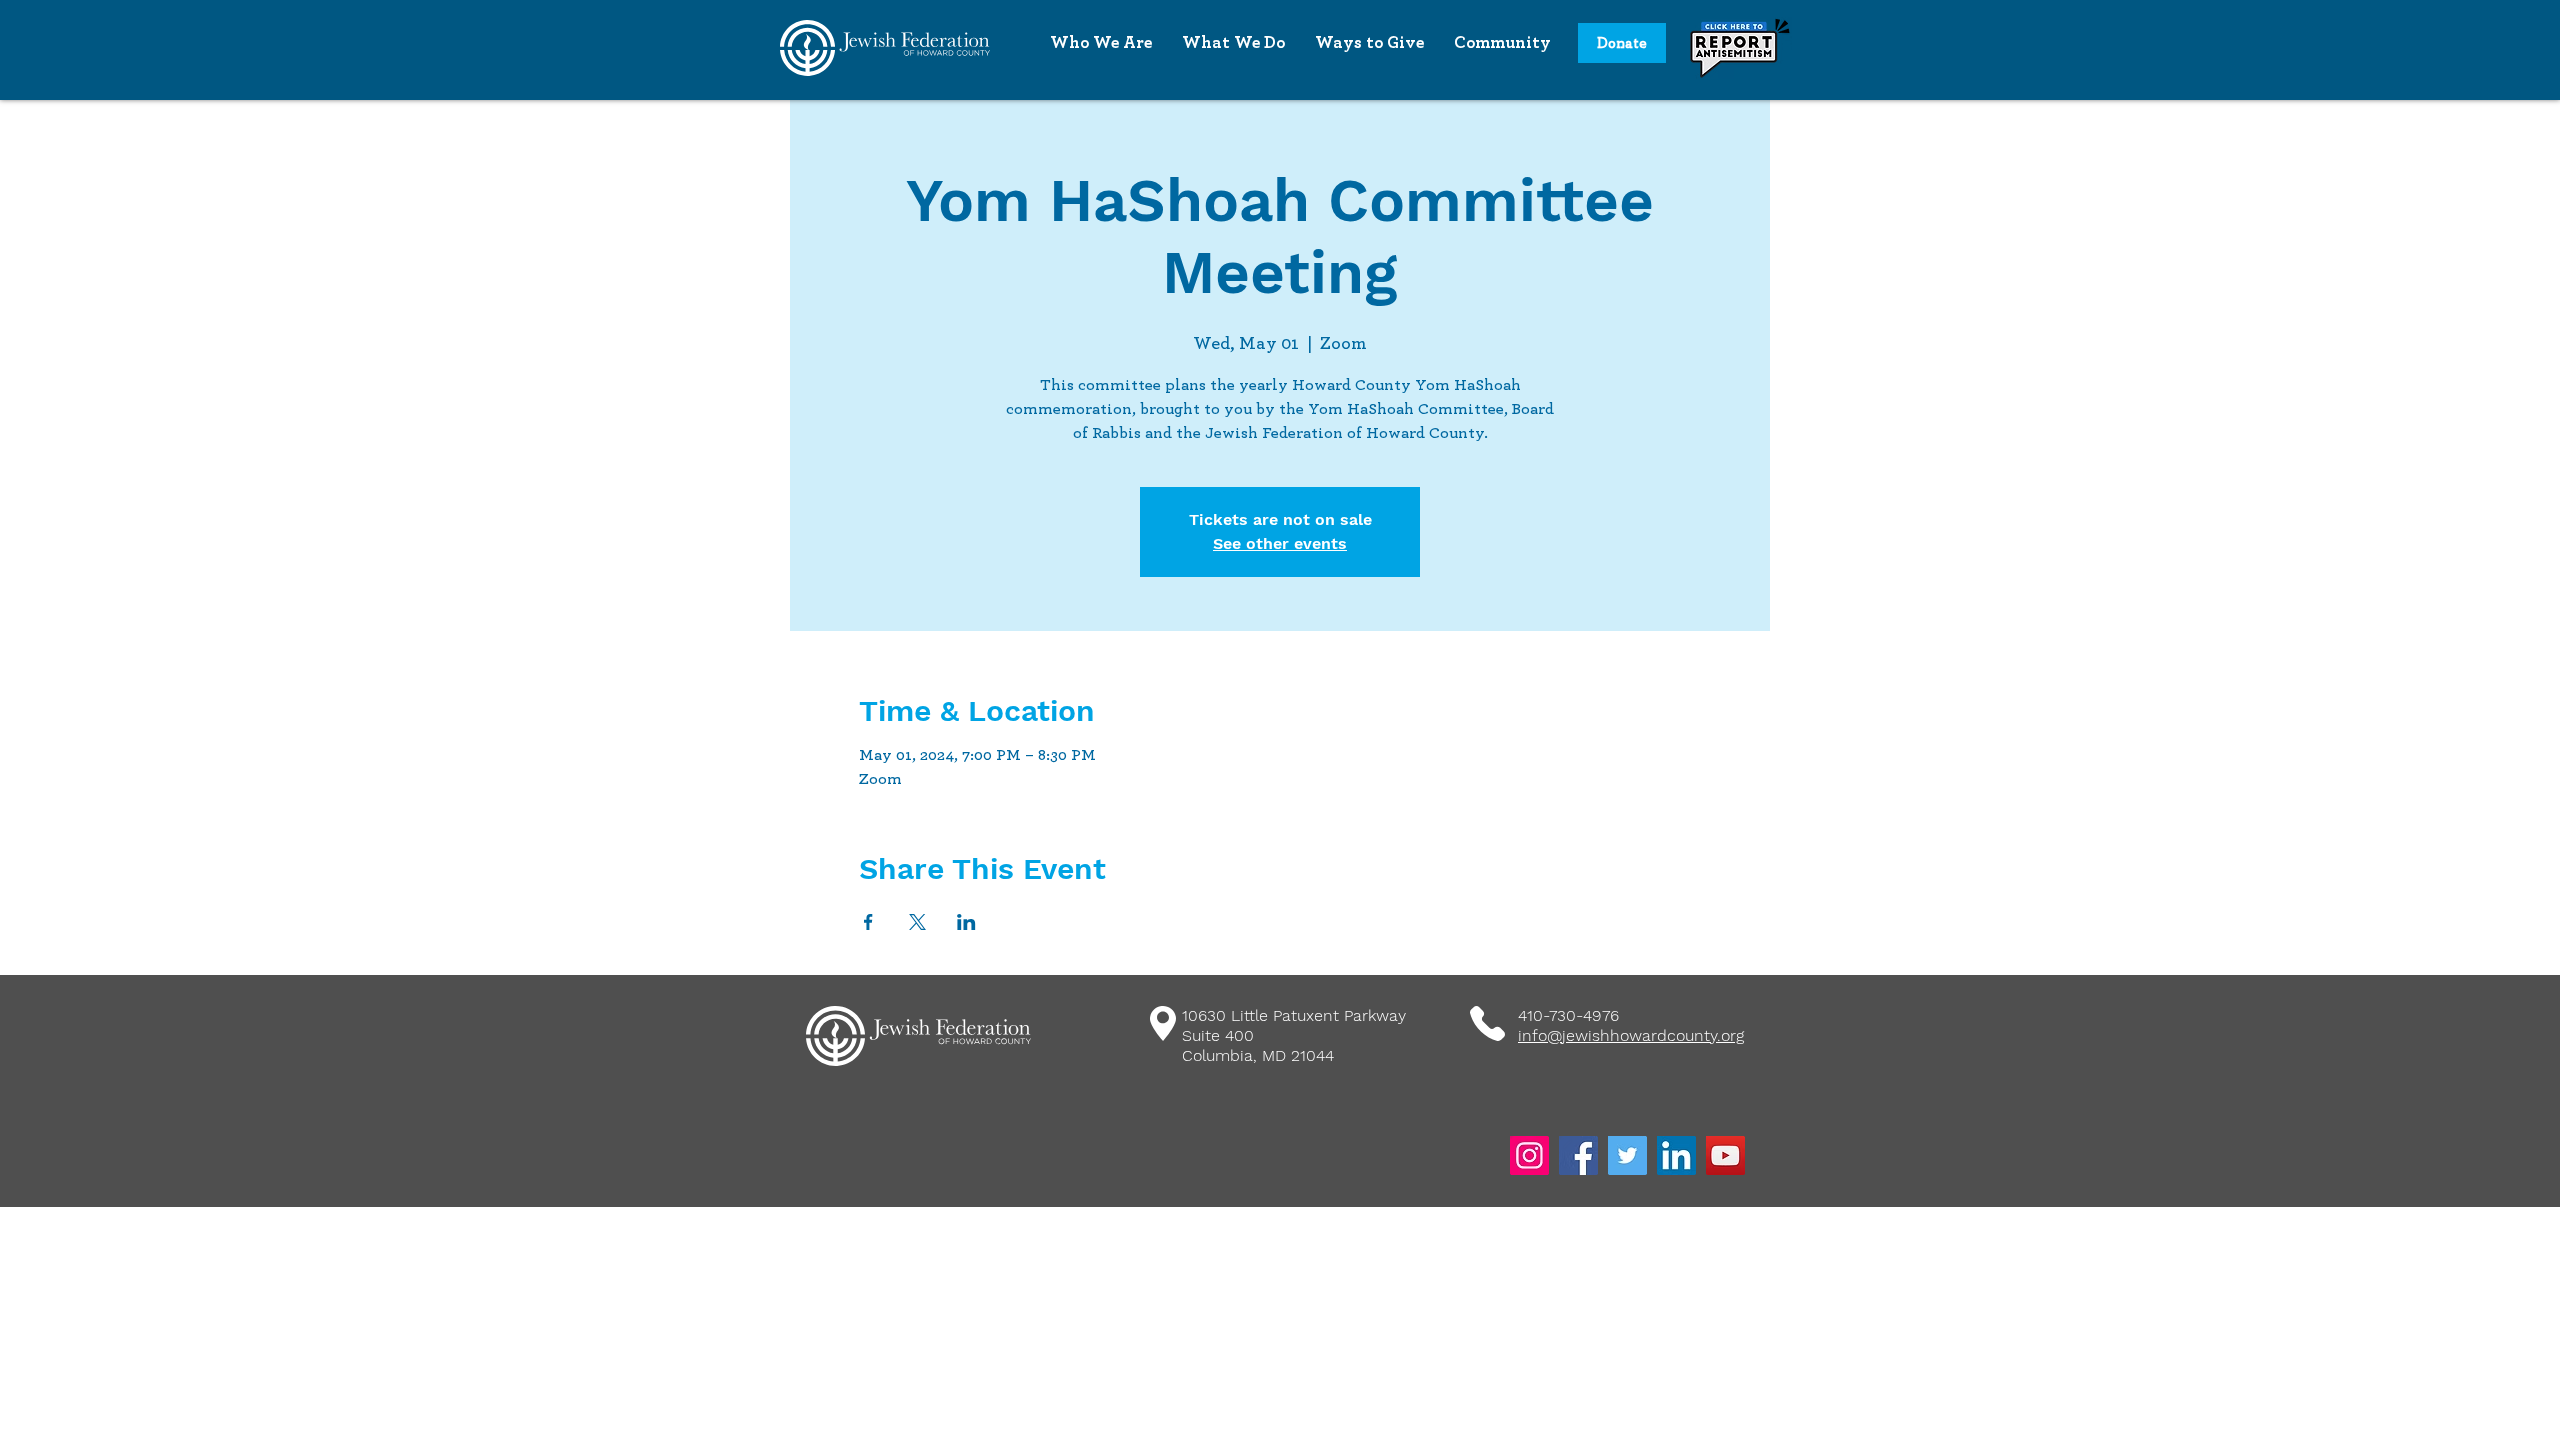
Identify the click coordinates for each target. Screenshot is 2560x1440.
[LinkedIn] (1676, 1155)
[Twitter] (1627, 1155)
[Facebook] (1578, 1155)
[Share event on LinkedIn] (966, 922)
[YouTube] (1725, 1155)
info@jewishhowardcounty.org (1631, 1035)
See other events (1280, 543)
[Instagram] (1529, 1155)
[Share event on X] (917, 922)
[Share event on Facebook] (868, 922)
